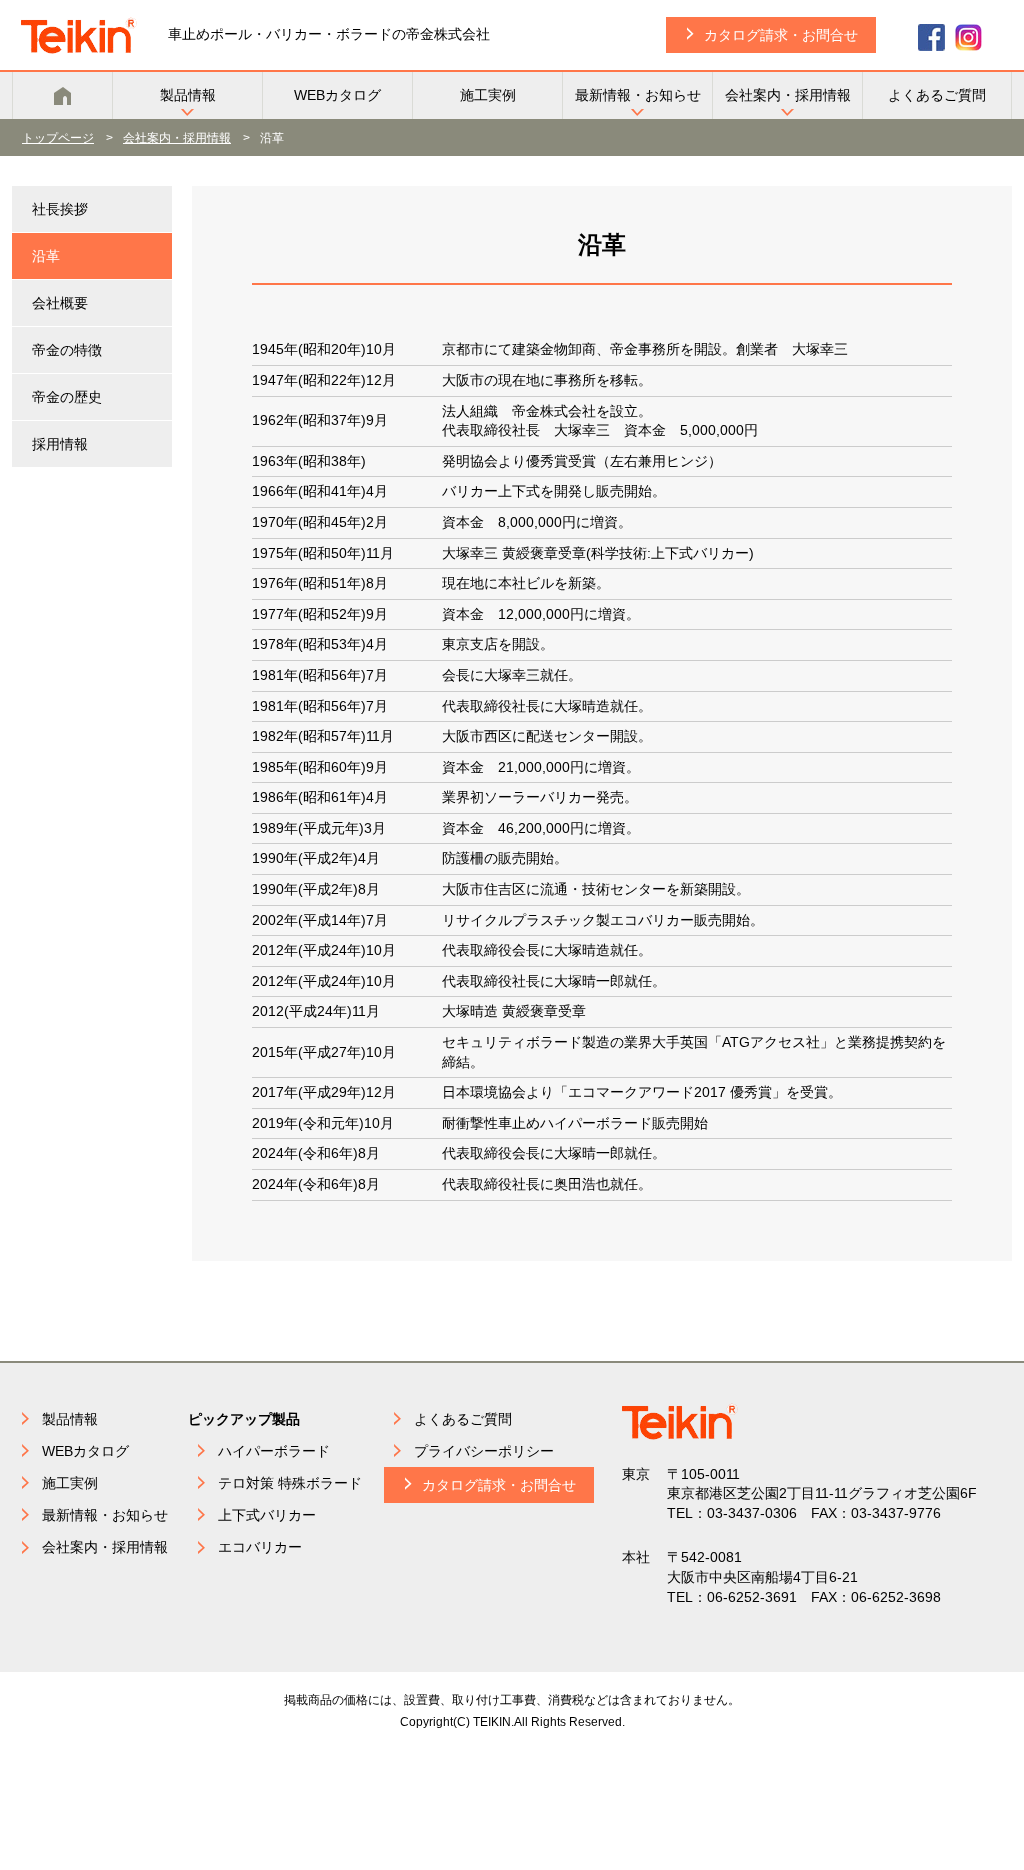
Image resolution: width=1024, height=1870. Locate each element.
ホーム (62, 95)
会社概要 (60, 303)
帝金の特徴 (67, 350)
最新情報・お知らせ (638, 95)
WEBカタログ (337, 95)
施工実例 (488, 95)
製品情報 (188, 95)
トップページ (58, 138)
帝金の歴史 (67, 397)
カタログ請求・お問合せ (781, 35)
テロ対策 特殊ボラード (290, 1483)
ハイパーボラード (274, 1451)
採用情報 (60, 444)
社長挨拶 (60, 209)
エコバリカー (260, 1547)
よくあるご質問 (937, 95)
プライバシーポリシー (484, 1451)
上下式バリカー (267, 1515)
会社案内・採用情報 (788, 95)
